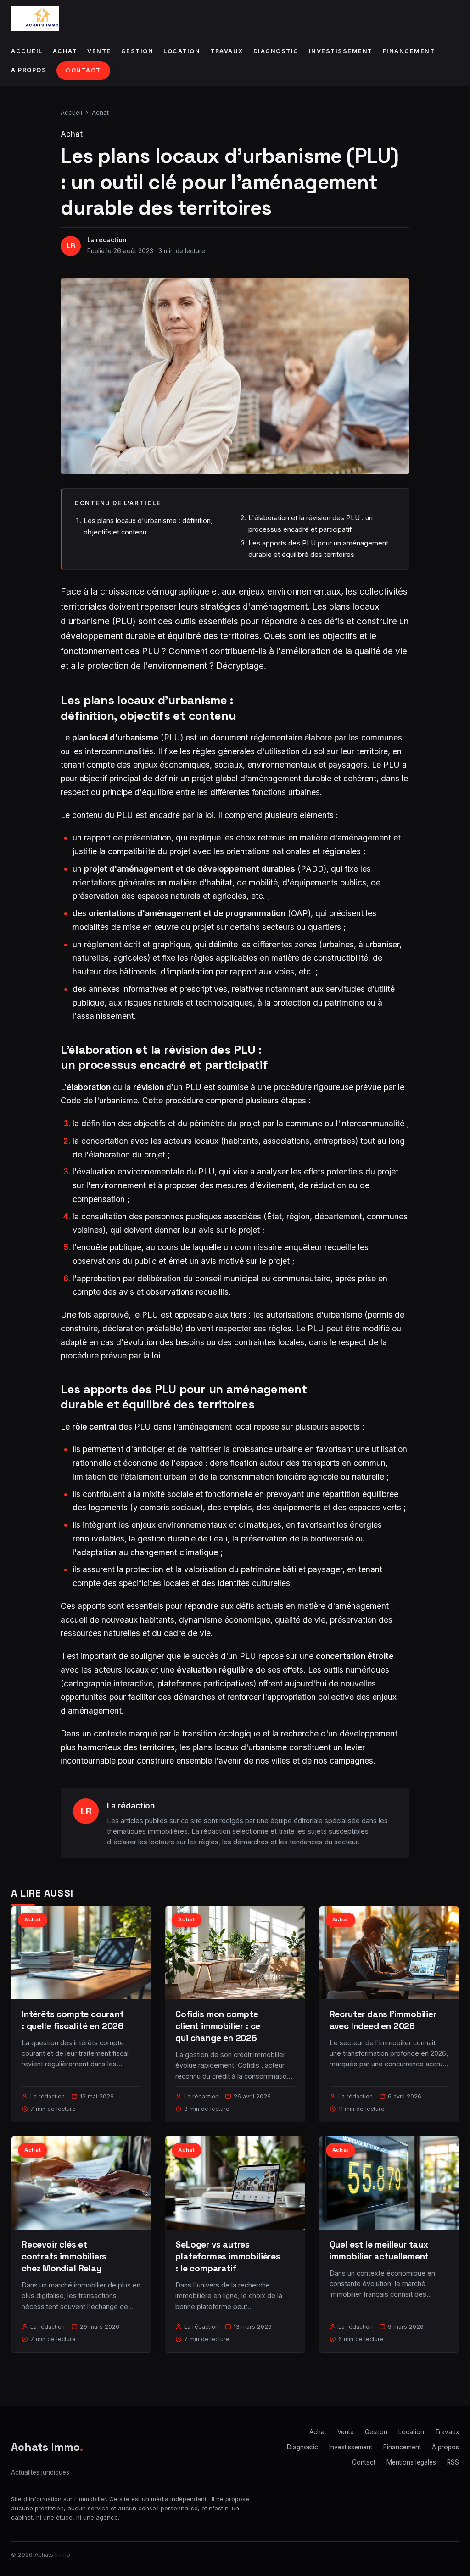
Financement (409, 51)
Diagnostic (276, 51)
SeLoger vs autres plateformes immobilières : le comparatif (228, 2256)
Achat (65, 51)
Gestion (137, 51)
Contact (83, 70)
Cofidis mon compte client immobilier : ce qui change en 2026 (218, 2026)
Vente (99, 51)
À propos (29, 70)
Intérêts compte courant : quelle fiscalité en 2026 (73, 2020)
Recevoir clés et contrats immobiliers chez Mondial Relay (64, 2256)
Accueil (27, 51)
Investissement (341, 51)
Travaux (227, 51)
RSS (453, 2462)
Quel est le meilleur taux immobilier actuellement (379, 2251)
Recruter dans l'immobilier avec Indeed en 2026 (383, 2020)
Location (182, 51)
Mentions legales (411, 2462)
